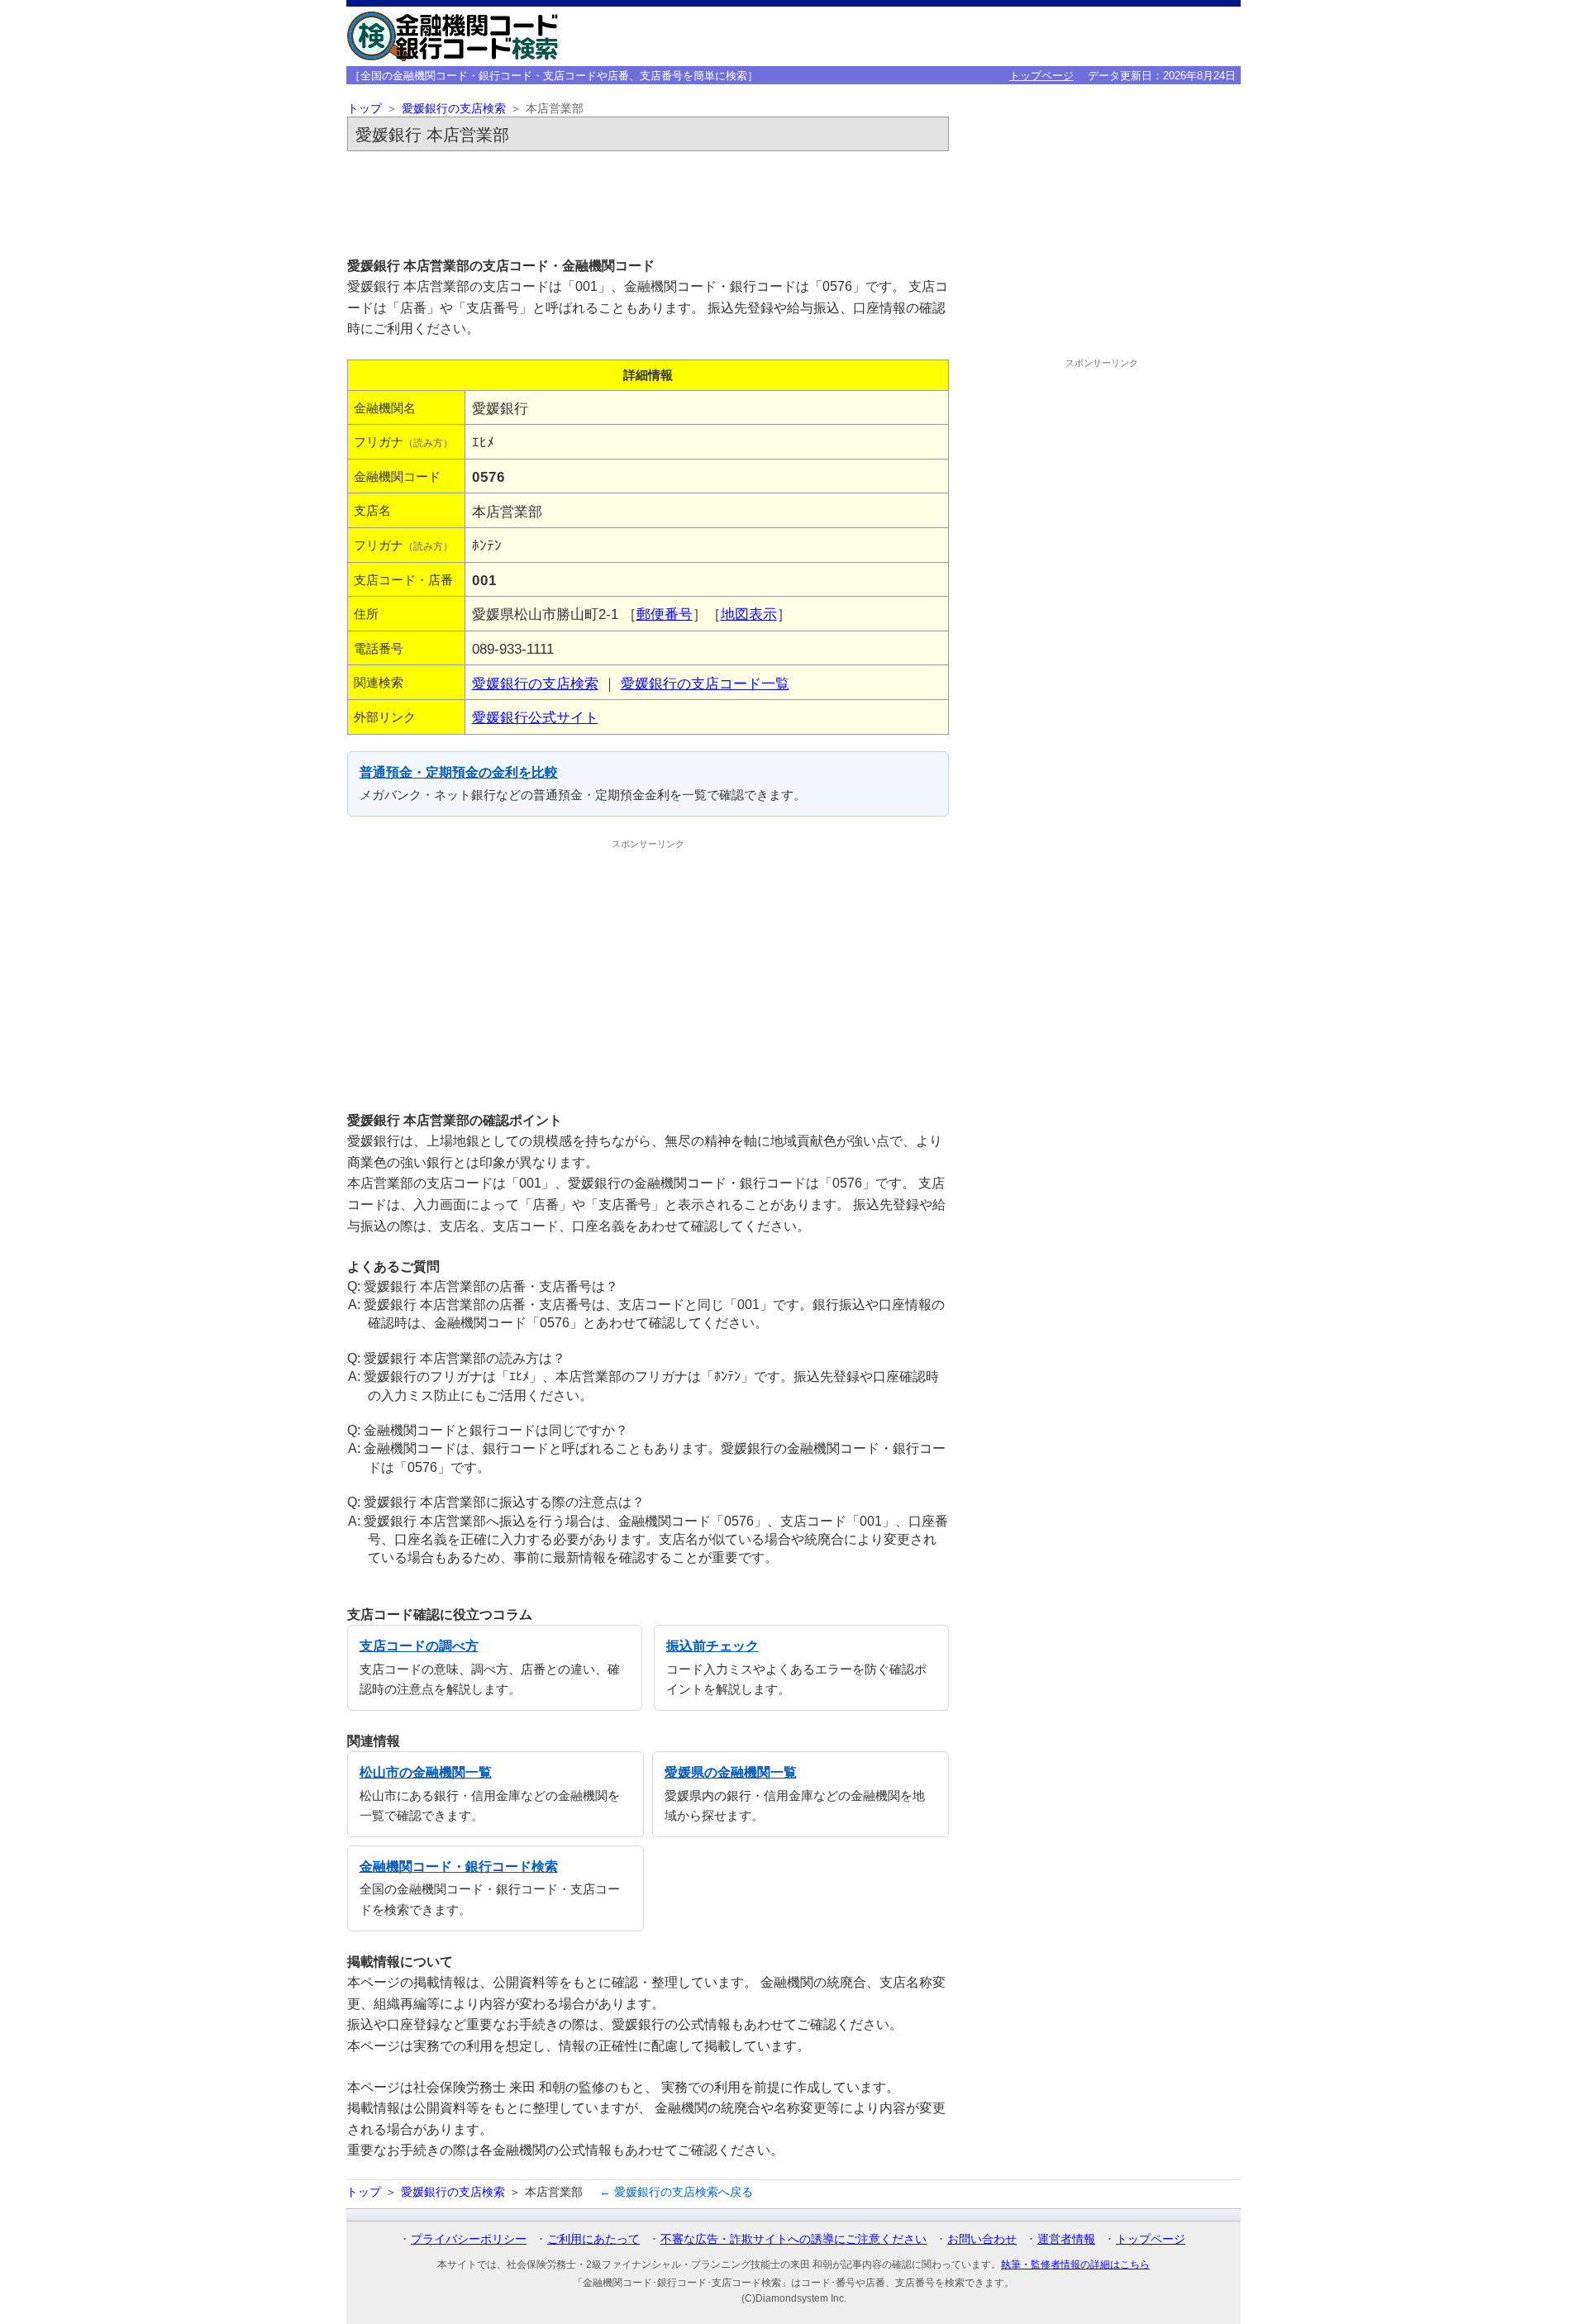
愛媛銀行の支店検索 (454, 109)
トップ (365, 109)
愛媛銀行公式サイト (535, 717)
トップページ (1041, 76)
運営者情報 (1066, 2239)
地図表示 (749, 614)
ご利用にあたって (593, 2239)
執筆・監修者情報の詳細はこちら (1075, 2264)
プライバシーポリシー (469, 2239)
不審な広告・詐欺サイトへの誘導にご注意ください (793, 2239)
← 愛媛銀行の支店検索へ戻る (676, 2192)
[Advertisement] (648, 203)
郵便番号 (665, 614)
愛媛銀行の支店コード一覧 (705, 683)
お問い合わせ (982, 2239)
